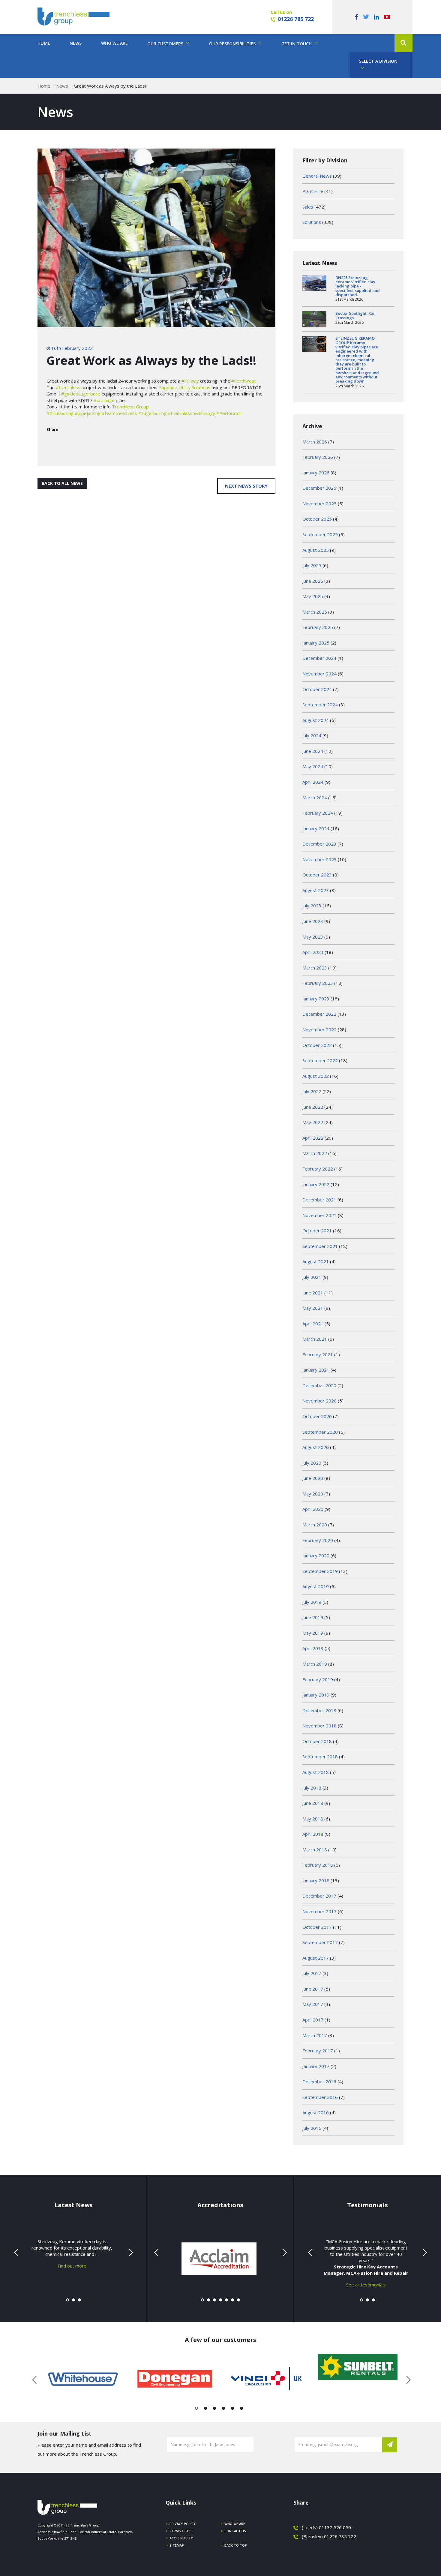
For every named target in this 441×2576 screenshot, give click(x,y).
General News (317, 176)
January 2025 (316, 643)
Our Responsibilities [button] (233, 44)
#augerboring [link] (152, 413)
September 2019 (320, 1571)
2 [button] (206, 2409)
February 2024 (318, 813)
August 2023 (316, 890)
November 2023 (319, 859)
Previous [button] (35, 2379)
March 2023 (315, 968)
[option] (83, 2379)
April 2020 (313, 1509)
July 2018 (312, 1788)
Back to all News (62, 483)
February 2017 (318, 2051)
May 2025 (313, 596)
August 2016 (316, 2112)
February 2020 (318, 1540)
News (76, 43)
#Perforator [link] (229, 413)
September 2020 (320, 1432)
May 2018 (313, 1819)
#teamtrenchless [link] (119, 413)
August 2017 (316, 1958)
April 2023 (313, 952)
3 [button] (215, 2409)
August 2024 (316, 720)
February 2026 (318, 457)
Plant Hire (313, 191)
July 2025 (312, 565)
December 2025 (319, 488)
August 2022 (316, 1076)
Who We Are (114, 43)
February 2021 (318, 1354)
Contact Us (235, 2531)
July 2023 (312, 906)
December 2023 (319, 844)
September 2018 (320, 1757)
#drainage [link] (104, 400)
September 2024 (320, 705)
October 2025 (317, 519)
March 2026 (315, 442)
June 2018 (313, 1803)
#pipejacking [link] (88, 413)
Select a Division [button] (378, 61)
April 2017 (313, 2020)
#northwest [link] (244, 381)
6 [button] (242, 2409)
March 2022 (315, 1153)
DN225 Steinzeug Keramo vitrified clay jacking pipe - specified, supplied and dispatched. (358, 286)
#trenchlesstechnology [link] (191, 413)
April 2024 (313, 782)
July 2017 (312, 1973)
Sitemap (177, 2545)
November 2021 (319, 1215)
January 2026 (316, 473)
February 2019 (318, 1679)
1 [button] (197, 2409)
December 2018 (319, 1710)
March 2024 (315, 798)
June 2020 (313, 1478)
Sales (308, 207)
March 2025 (315, 612)
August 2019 (316, 1586)
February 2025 (318, 627)
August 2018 (316, 1772)
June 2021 (313, 1293)
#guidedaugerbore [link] (81, 394)
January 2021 (316, 1370)
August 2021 (316, 1261)
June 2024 (313, 751)
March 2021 (315, 1339)
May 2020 (313, 1494)
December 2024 (319, 658)
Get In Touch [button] (297, 44)
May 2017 (313, 2004)
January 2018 (316, 1880)
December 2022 (319, 1014)
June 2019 (313, 1617)
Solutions (312, 222)
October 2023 (317, 875)
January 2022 (316, 1184)
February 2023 (318, 983)
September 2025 (320, 534)
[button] (403, 43)
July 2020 (312, 1463)
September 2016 (320, 2097)
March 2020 (315, 1525)
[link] (185, 387)
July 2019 (312, 1602)
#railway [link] (190, 381)
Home (44, 43)
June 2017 (313, 1989)
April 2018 (313, 1834)
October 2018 (317, 1741)
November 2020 (319, 1401)
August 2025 (316, 550)
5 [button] (233, 2409)
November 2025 (319, 503)
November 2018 (319, 1726)
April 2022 (313, 1138)
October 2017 (317, 1927)
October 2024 (317, 689)
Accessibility (181, 2538)
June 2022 (313, 1107)
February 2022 (318, 1169)
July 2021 (312, 1277)
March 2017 (315, 2035)
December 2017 (319, 1896)
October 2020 (317, 1416)
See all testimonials (366, 2285)
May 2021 (313, 1308)
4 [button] (224, 2409)
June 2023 (313, 921)
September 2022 (320, 1060)
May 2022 (313, 1122)
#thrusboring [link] (60, 413)
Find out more (72, 2266)
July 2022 (312, 1091)
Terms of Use (181, 2531)
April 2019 (313, 1648)
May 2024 (313, 766)
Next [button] (406, 2379)
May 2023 (313, 937)
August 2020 (316, 1447)
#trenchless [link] (68, 387)
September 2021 (320, 1246)
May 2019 (313, 1633)
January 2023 (316, 999)
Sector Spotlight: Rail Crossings (355, 315)
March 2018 (315, 1850)
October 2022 (317, 1045)
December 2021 (319, 1200)
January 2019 (316, 1695)
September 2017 (320, 1942)
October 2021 (317, 1231)
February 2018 (318, 1865)
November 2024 (319, 674)
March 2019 (315, 1664)
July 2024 (312, 735)
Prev (17, 2253)
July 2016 (312, 2128)
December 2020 (319, 1385)
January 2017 (316, 2066)
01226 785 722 (296, 19)
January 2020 (316, 1556)
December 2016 (319, 2082)
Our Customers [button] (166, 44)
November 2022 (319, 1029)
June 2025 (313, 581)
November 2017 (319, 1911)
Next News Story (246, 486)
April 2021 (313, 1324)
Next (130, 2253)
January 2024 (316, 828)
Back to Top (236, 2545)
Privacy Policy (183, 2524)
